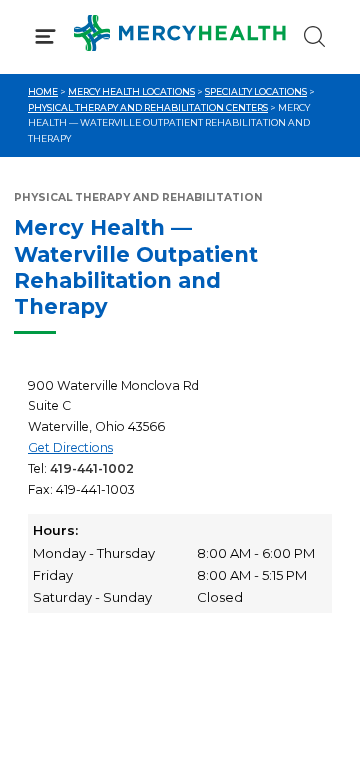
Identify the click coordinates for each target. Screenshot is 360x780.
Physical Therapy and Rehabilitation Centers (148, 107)
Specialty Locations (256, 91)
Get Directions (70, 447)
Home (43, 91)
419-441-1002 (92, 468)
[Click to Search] (314, 36)
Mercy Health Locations (131, 91)
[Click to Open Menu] (45, 36)
